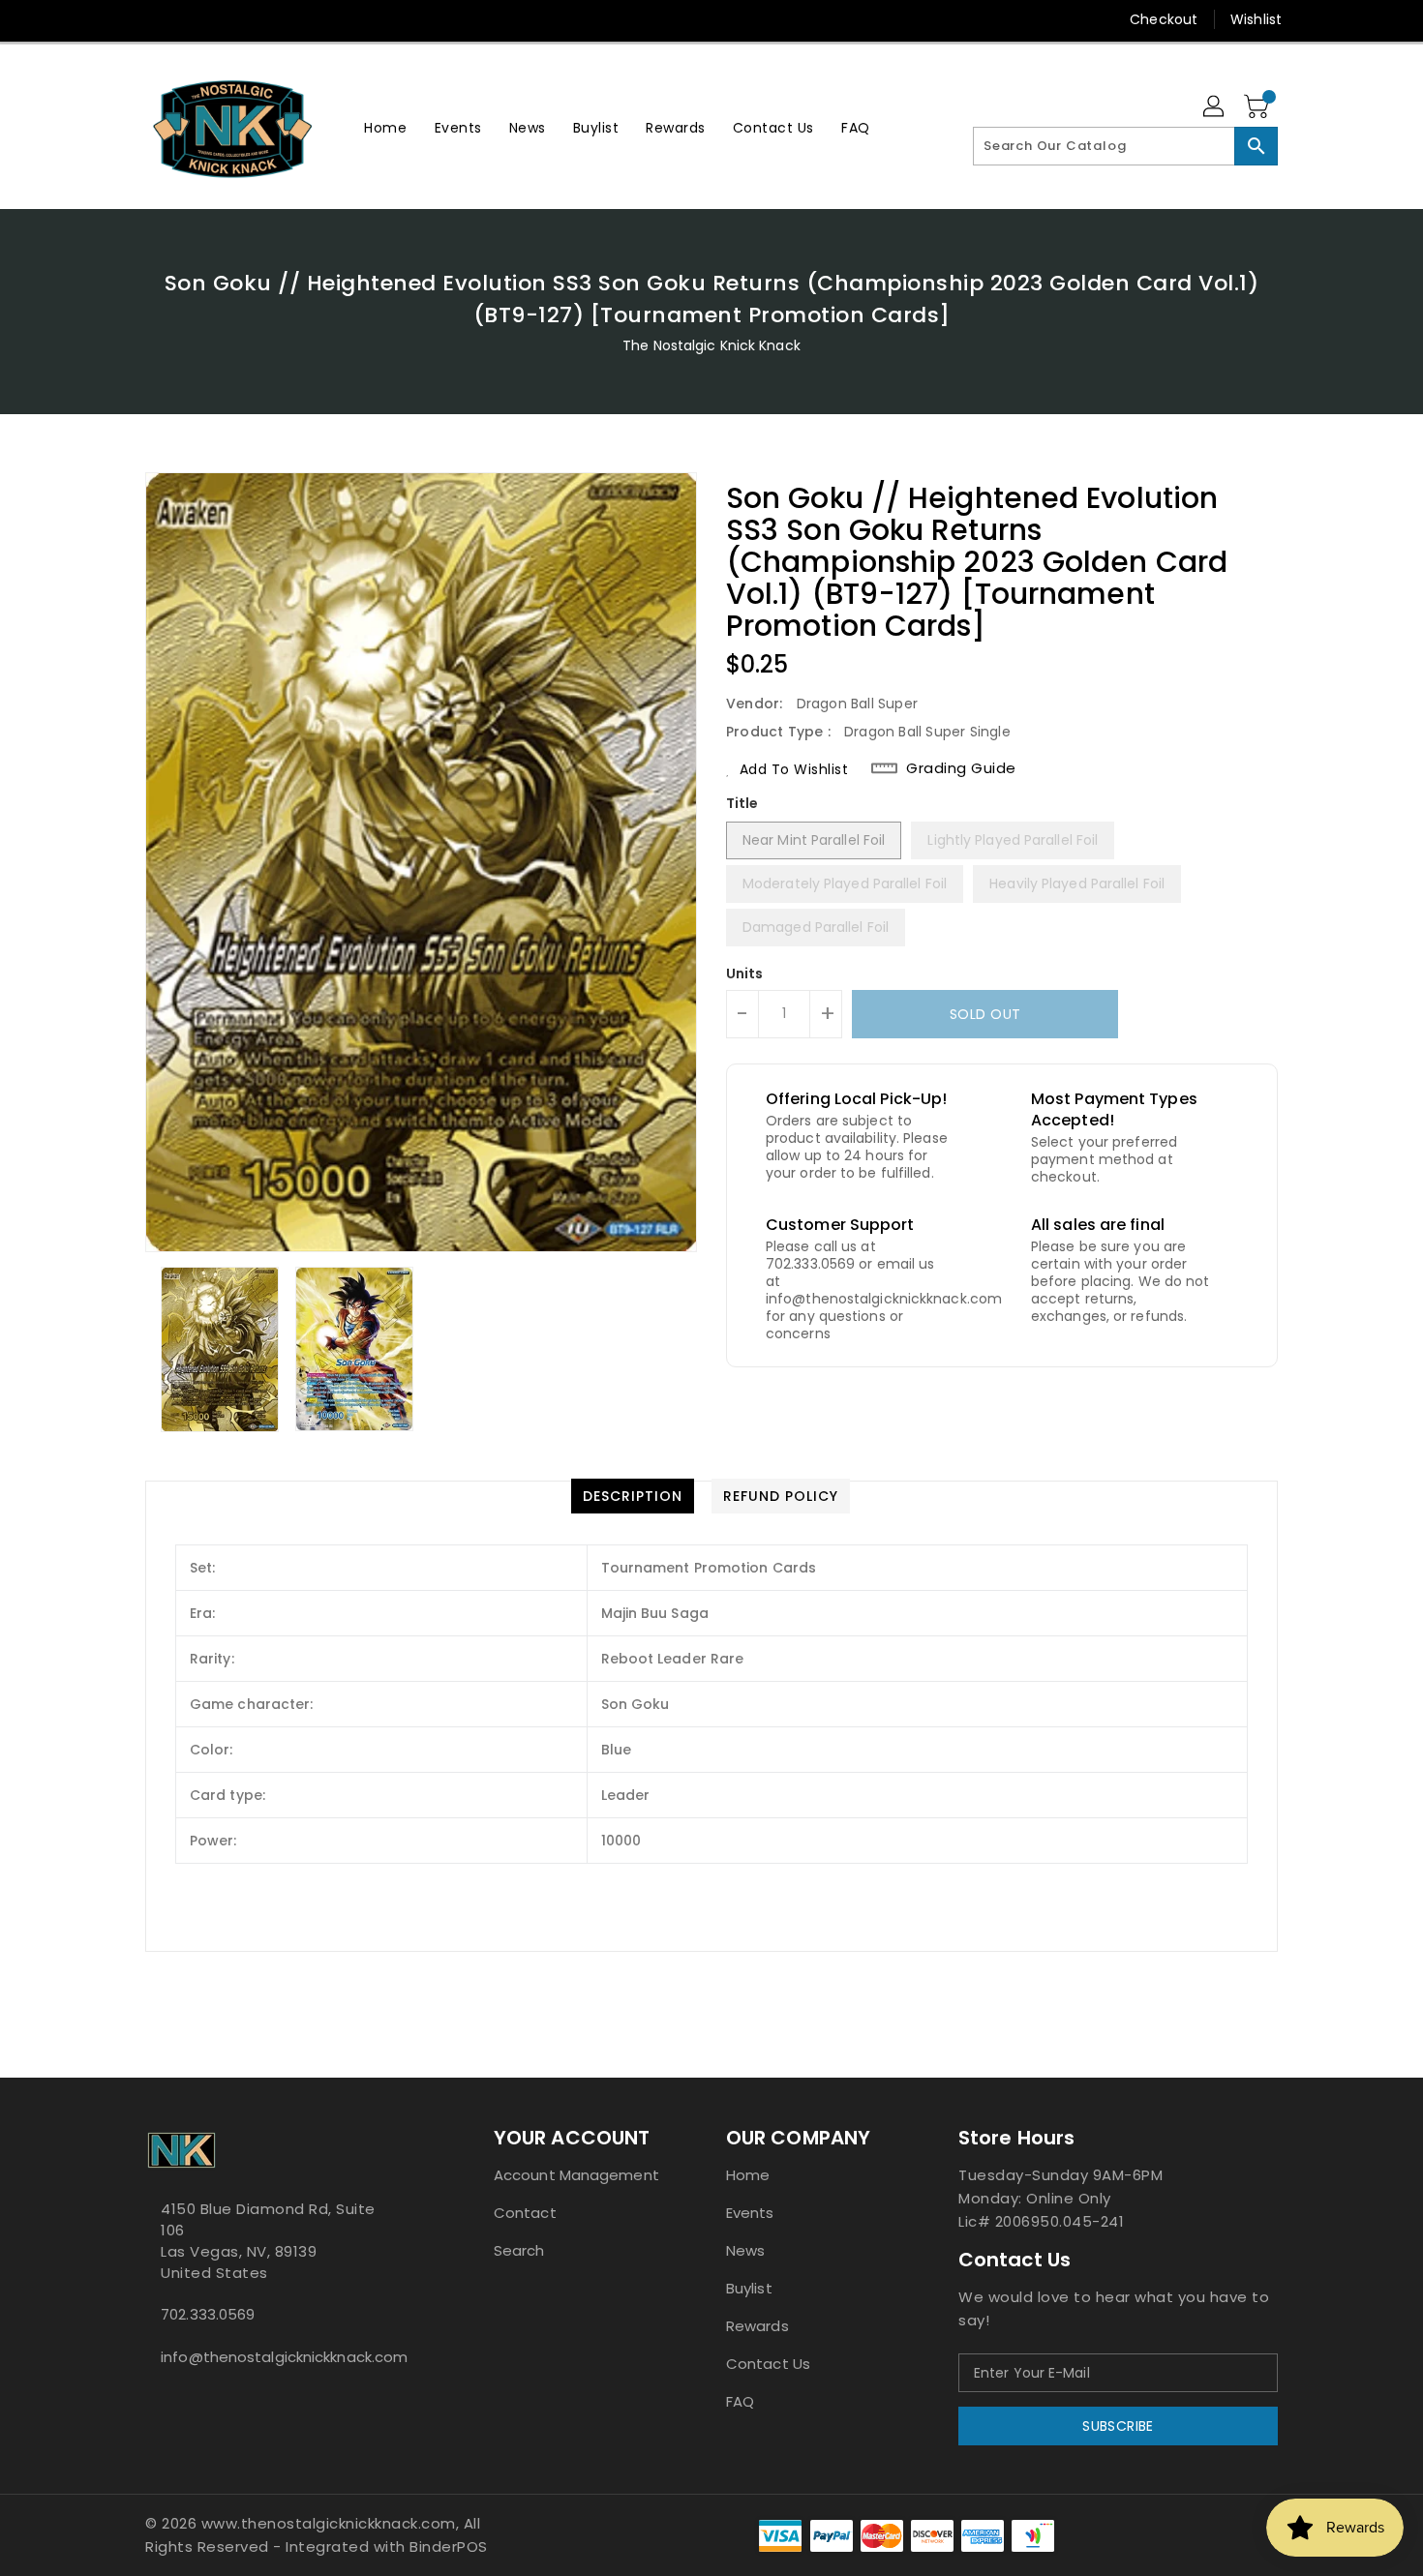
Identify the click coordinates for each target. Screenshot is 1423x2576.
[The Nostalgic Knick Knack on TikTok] (303, 19)
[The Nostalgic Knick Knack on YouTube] (228, 19)
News (745, 2250)
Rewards (757, 2326)
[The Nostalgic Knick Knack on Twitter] (155, 19)
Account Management (576, 2175)
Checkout (1164, 19)
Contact (525, 2213)
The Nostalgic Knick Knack (711, 345)
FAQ (740, 2401)
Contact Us (768, 2364)
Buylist (749, 2288)
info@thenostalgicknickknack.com (281, 2357)
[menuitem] (385, 127)
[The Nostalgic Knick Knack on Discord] (265, 19)
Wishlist (1256, 19)
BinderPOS (449, 2546)
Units (745, 973)
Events (750, 2213)
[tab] (633, 1496)
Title (742, 803)
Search (519, 2250)
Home (748, 2175)
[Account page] (1215, 107)
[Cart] (1258, 107)
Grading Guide (961, 768)
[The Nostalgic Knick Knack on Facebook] (118, 19)
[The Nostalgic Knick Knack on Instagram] (192, 19)
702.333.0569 (208, 2314)
